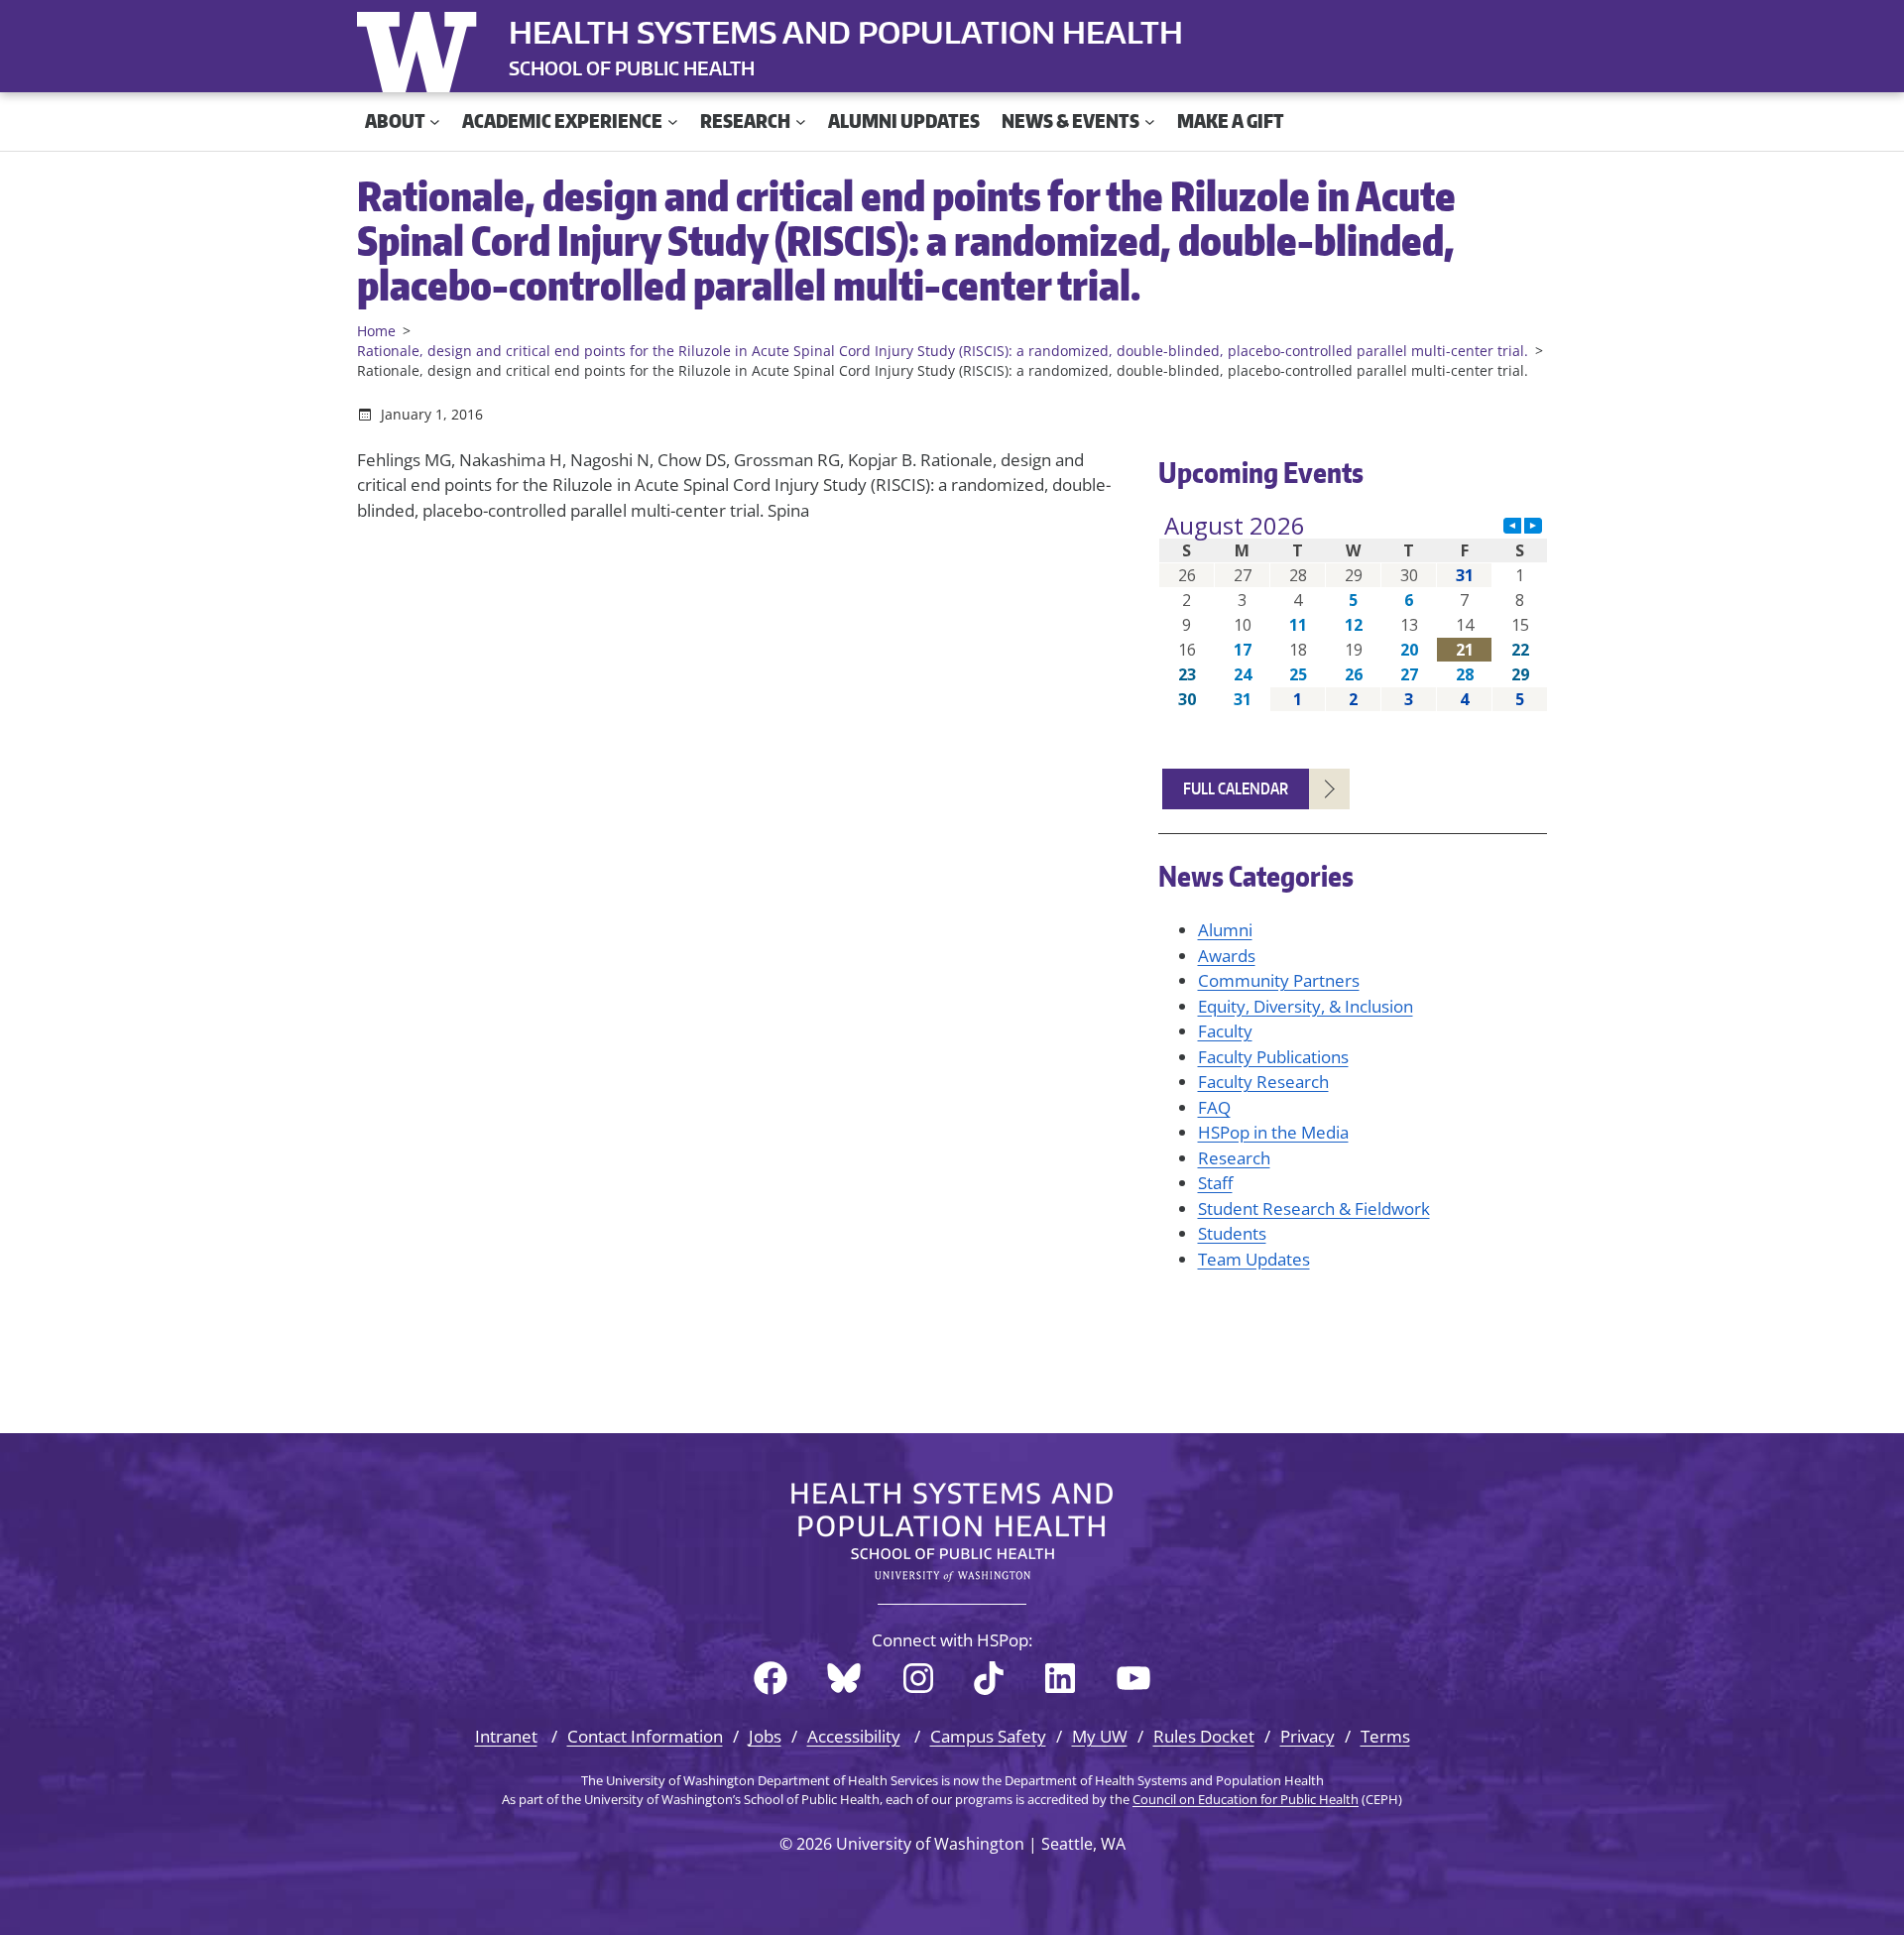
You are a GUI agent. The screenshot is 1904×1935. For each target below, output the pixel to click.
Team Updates (1254, 1259)
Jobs (765, 1736)
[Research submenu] (801, 121)
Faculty (1225, 1031)
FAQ (1214, 1107)
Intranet (506, 1736)
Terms (1385, 1736)
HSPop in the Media (1273, 1132)
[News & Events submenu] (1150, 121)
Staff (1215, 1183)
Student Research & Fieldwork (1314, 1209)
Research (1234, 1158)
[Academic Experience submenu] (673, 121)
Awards (1227, 956)
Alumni (1225, 930)
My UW (1100, 1736)
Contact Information (645, 1736)
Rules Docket (1204, 1736)
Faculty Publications (1273, 1057)
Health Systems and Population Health (846, 32)
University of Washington (421, 48)
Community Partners (1279, 980)
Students (1232, 1233)
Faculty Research (1263, 1082)
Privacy (1308, 1736)
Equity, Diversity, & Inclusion (1306, 1006)
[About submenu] (435, 121)
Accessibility (854, 1736)
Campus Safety (988, 1736)
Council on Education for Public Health (1246, 1799)
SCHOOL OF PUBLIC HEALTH (632, 68)
